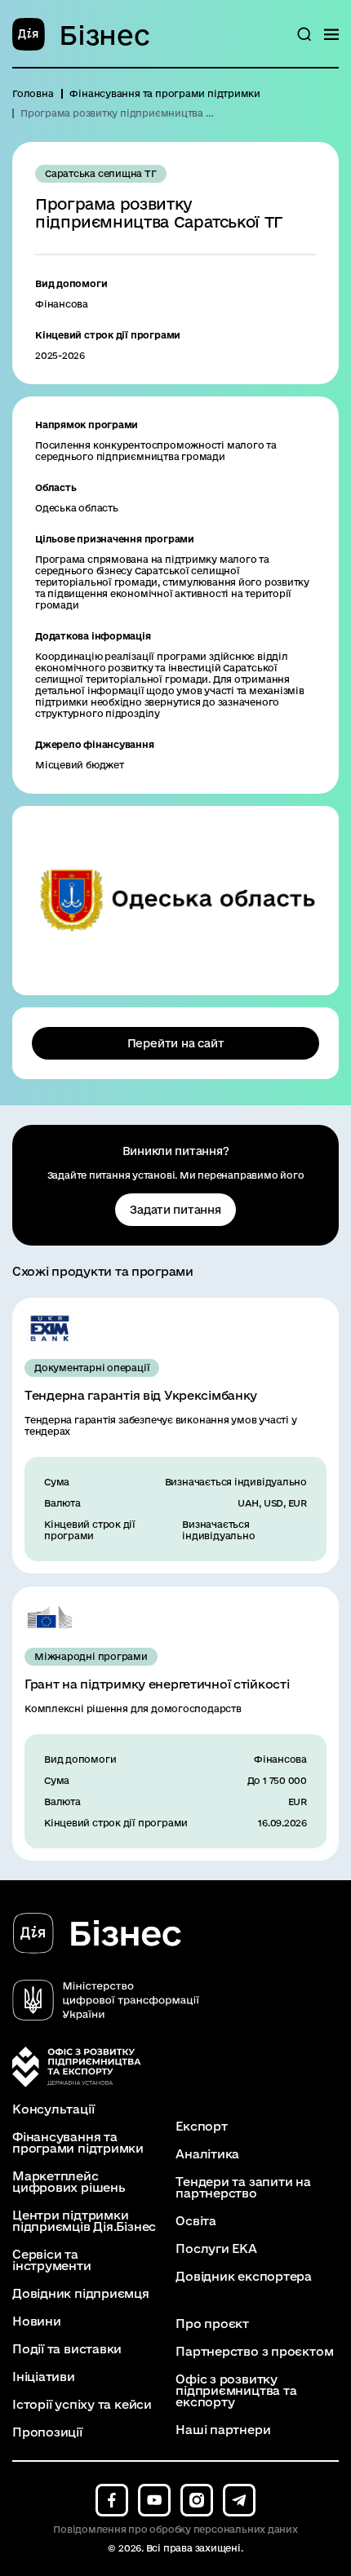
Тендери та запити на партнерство (243, 2188)
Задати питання (175, 1210)
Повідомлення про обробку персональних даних (175, 2529)
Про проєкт (212, 2324)
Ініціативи (44, 2377)
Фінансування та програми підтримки (78, 2143)
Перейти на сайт (176, 1043)
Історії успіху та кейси (82, 2405)
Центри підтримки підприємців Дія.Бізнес (84, 2221)
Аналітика (207, 2154)
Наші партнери (223, 2430)
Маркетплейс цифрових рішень (69, 2182)
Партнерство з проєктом (254, 2352)
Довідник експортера (244, 2277)
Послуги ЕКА (216, 2249)
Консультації (53, 2109)
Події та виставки (67, 2349)
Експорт (201, 2127)
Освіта (196, 2221)
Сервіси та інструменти (52, 2260)
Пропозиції (47, 2432)
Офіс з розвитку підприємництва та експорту (236, 2391)
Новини (37, 2321)
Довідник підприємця (81, 2294)
